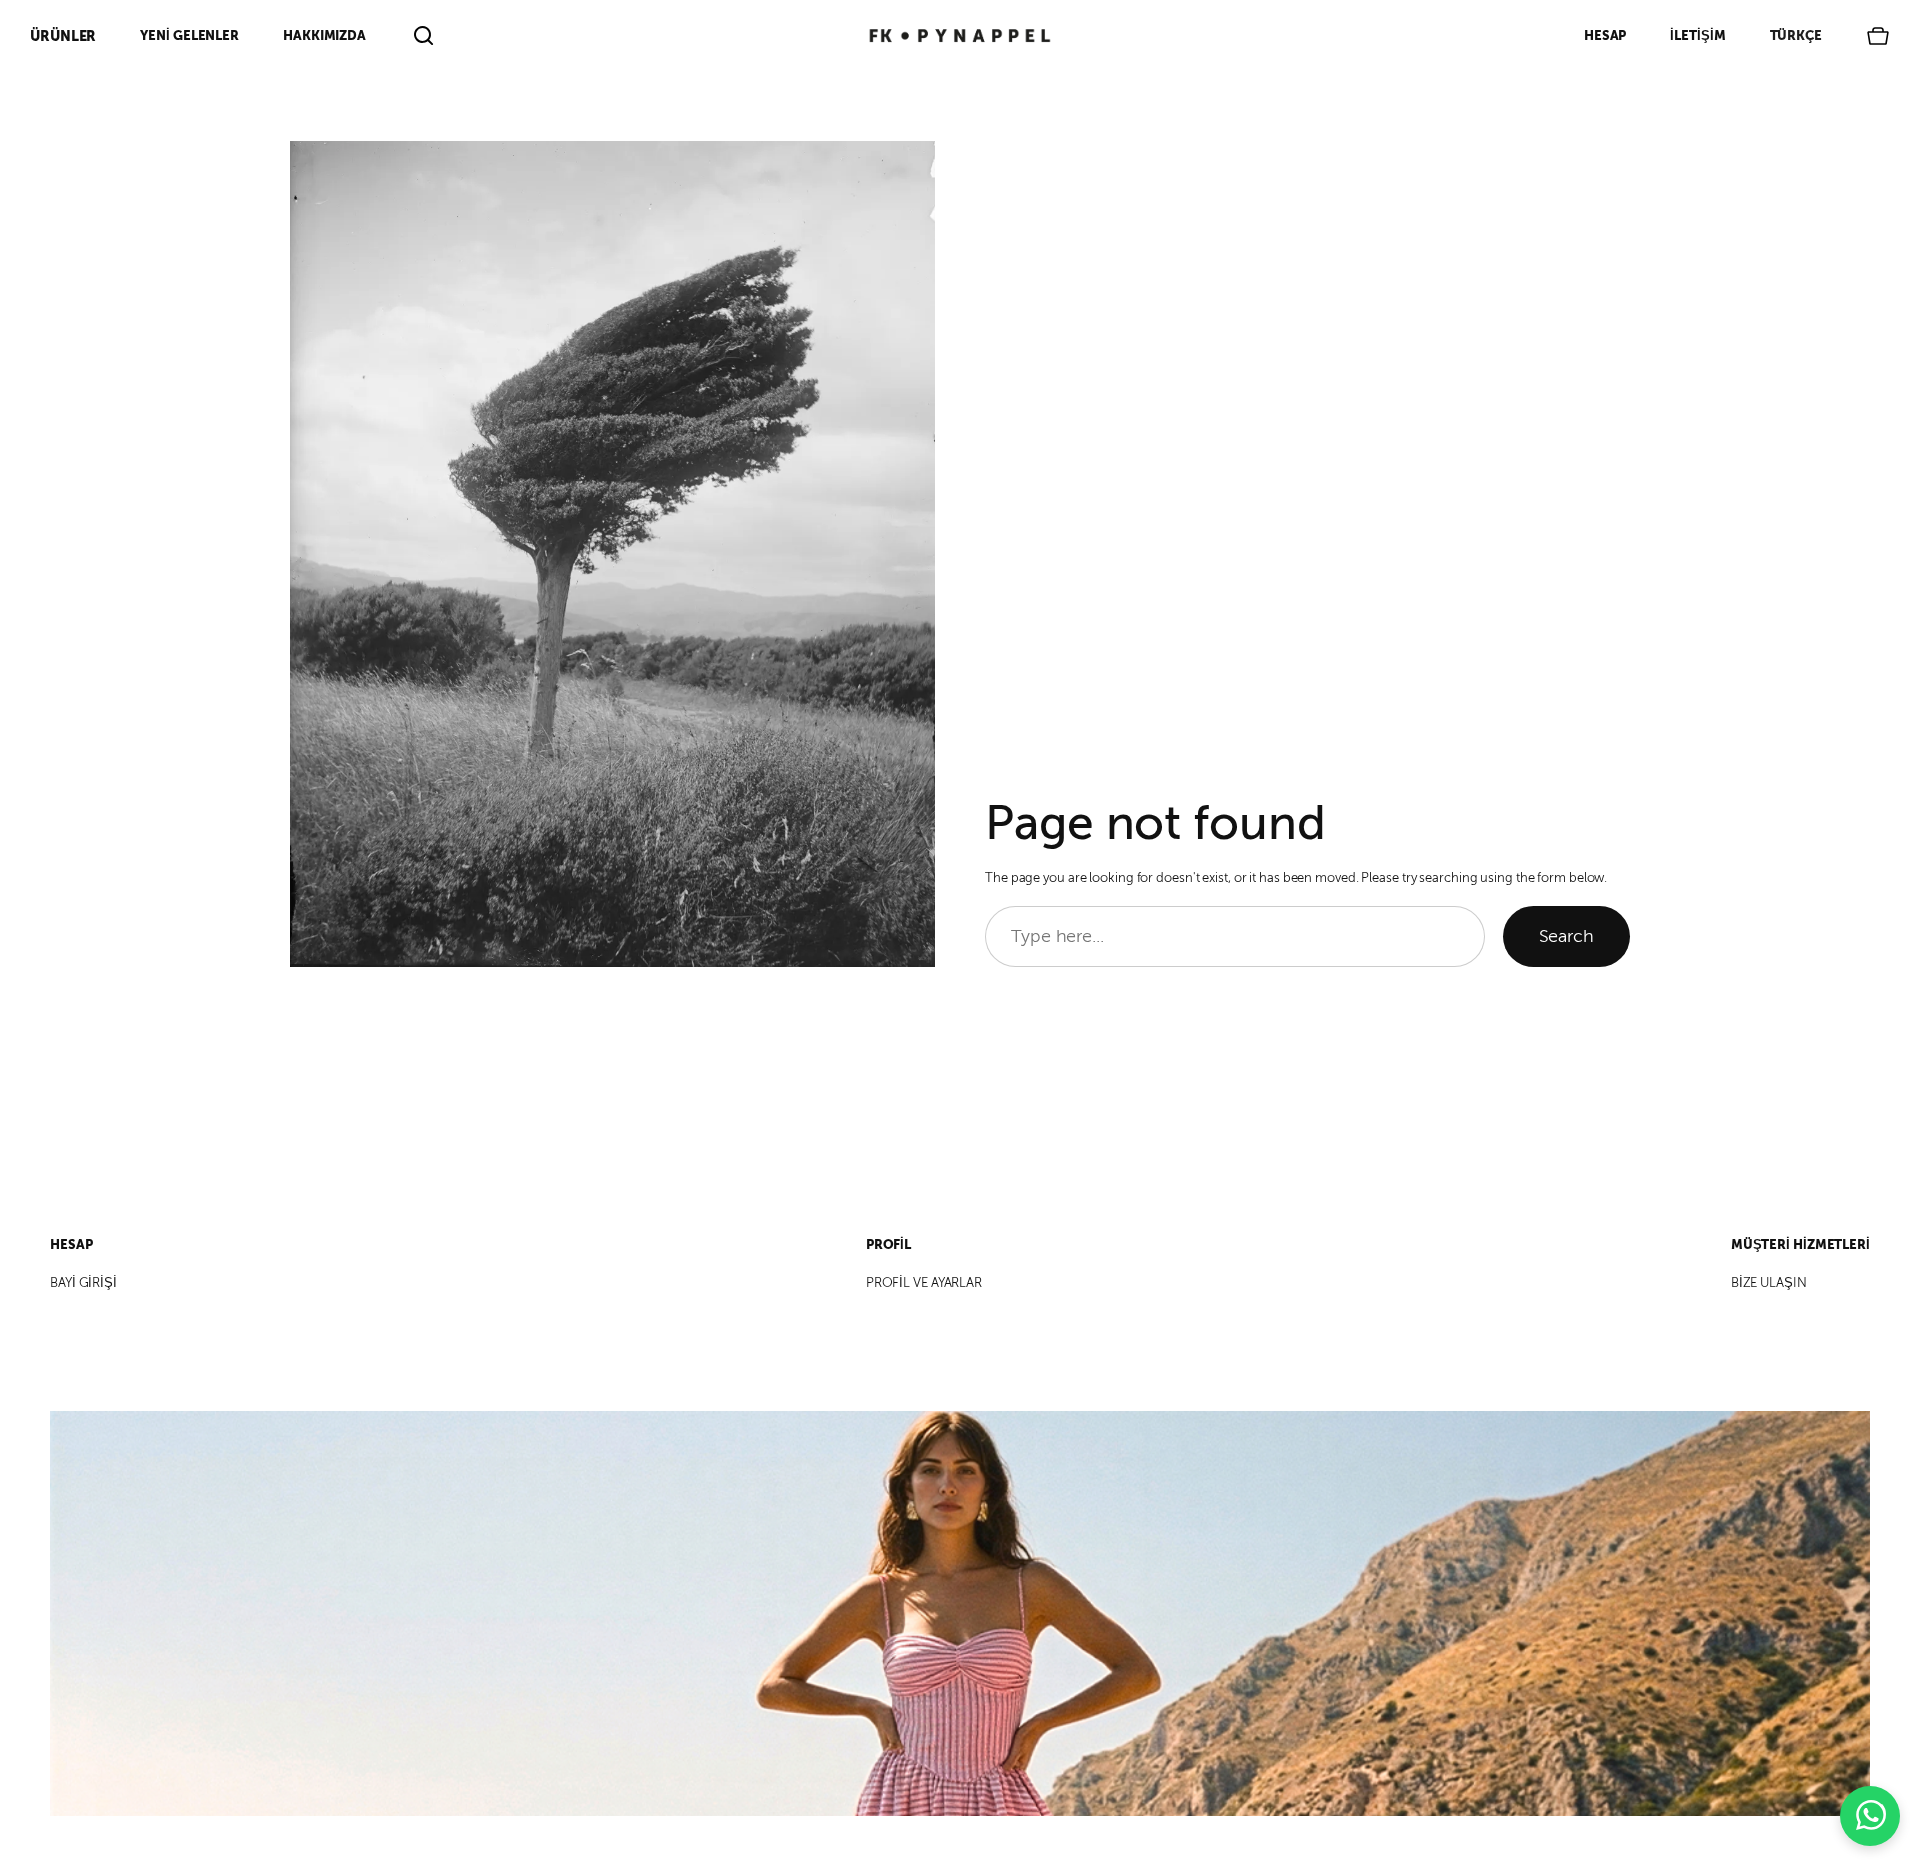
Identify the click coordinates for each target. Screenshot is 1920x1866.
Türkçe (1796, 35)
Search (1566, 936)
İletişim (1697, 35)
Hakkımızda (324, 35)
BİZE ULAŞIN (1769, 1283)
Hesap (1605, 35)
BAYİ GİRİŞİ (83, 1283)
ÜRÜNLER (63, 36)
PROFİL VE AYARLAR (924, 1283)
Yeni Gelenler (189, 35)
